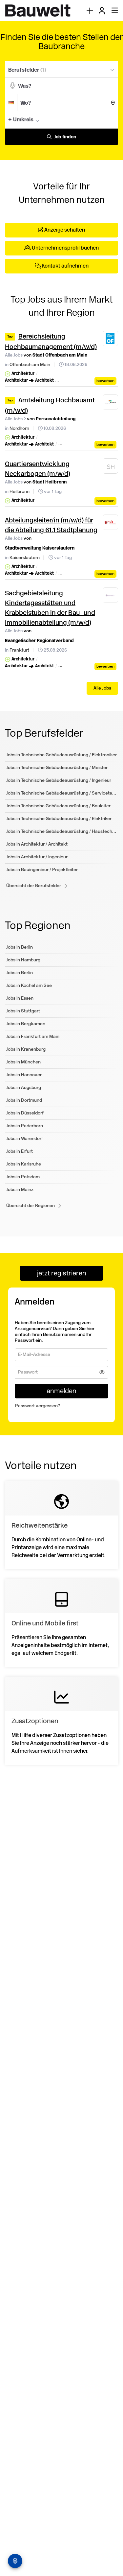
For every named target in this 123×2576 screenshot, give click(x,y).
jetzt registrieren (62, 1273)
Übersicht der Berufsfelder (34, 886)
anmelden (61, 1393)
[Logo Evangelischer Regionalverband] (111, 595)
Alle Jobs (14, 355)
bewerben (105, 381)
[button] (111, 119)
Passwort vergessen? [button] (38, 1408)
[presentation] (90, 11)
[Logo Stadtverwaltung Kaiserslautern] (111, 522)
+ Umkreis (21, 120)
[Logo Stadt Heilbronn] (111, 467)
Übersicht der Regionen (31, 1206)
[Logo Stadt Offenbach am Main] (111, 339)
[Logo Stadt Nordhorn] (111, 402)
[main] (61, 907)
